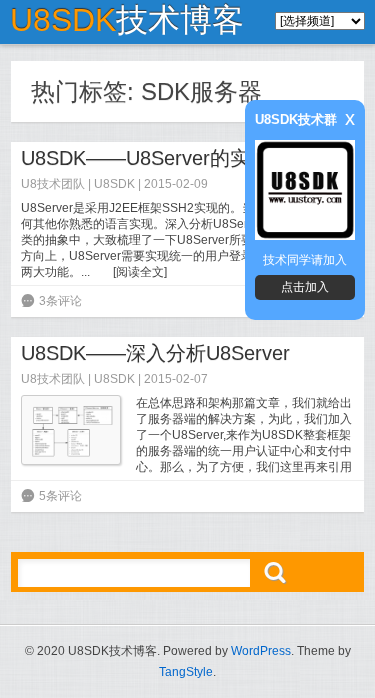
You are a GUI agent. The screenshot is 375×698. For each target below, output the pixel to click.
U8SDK (114, 184)
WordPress (261, 651)
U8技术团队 (53, 184)
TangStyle (186, 672)
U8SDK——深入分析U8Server (155, 353)
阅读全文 (140, 272)
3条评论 (60, 301)
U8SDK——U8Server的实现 (145, 158)
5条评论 (60, 496)
